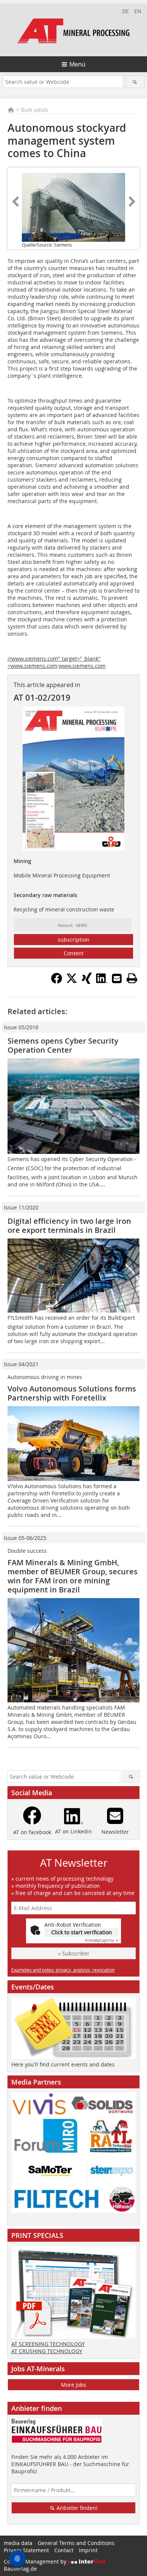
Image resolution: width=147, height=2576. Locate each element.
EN (138, 11)
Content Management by (36, 2561)
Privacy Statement (26, 2550)
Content (74, 953)
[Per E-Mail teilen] (117, 978)
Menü (77, 64)
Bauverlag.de (20, 2569)
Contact (64, 2550)
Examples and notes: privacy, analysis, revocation (63, 1970)
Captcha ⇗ (102, 1940)
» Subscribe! (73, 1953)
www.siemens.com (82, 666)
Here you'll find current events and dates (63, 2064)
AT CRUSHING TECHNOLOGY (47, 2351)
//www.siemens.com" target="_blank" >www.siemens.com (54, 662)
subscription (73, 940)
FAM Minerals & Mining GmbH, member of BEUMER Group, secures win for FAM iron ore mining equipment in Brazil (73, 1576)
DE (126, 11)
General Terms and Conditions (76, 2543)
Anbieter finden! (76, 2508)
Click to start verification (82, 1932)
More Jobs (74, 2385)
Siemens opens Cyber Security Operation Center (63, 1045)
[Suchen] (135, 82)
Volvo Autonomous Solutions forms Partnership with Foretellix (72, 1393)
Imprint (88, 2550)
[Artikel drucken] (132, 978)
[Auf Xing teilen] (87, 982)
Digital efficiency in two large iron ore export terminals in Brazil (69, 1225)
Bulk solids (35, 110)
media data (18, 2543)
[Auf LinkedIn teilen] (102, 982)
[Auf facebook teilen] (57, 982)
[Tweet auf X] (72, 982)
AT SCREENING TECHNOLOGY (48, 2344)
